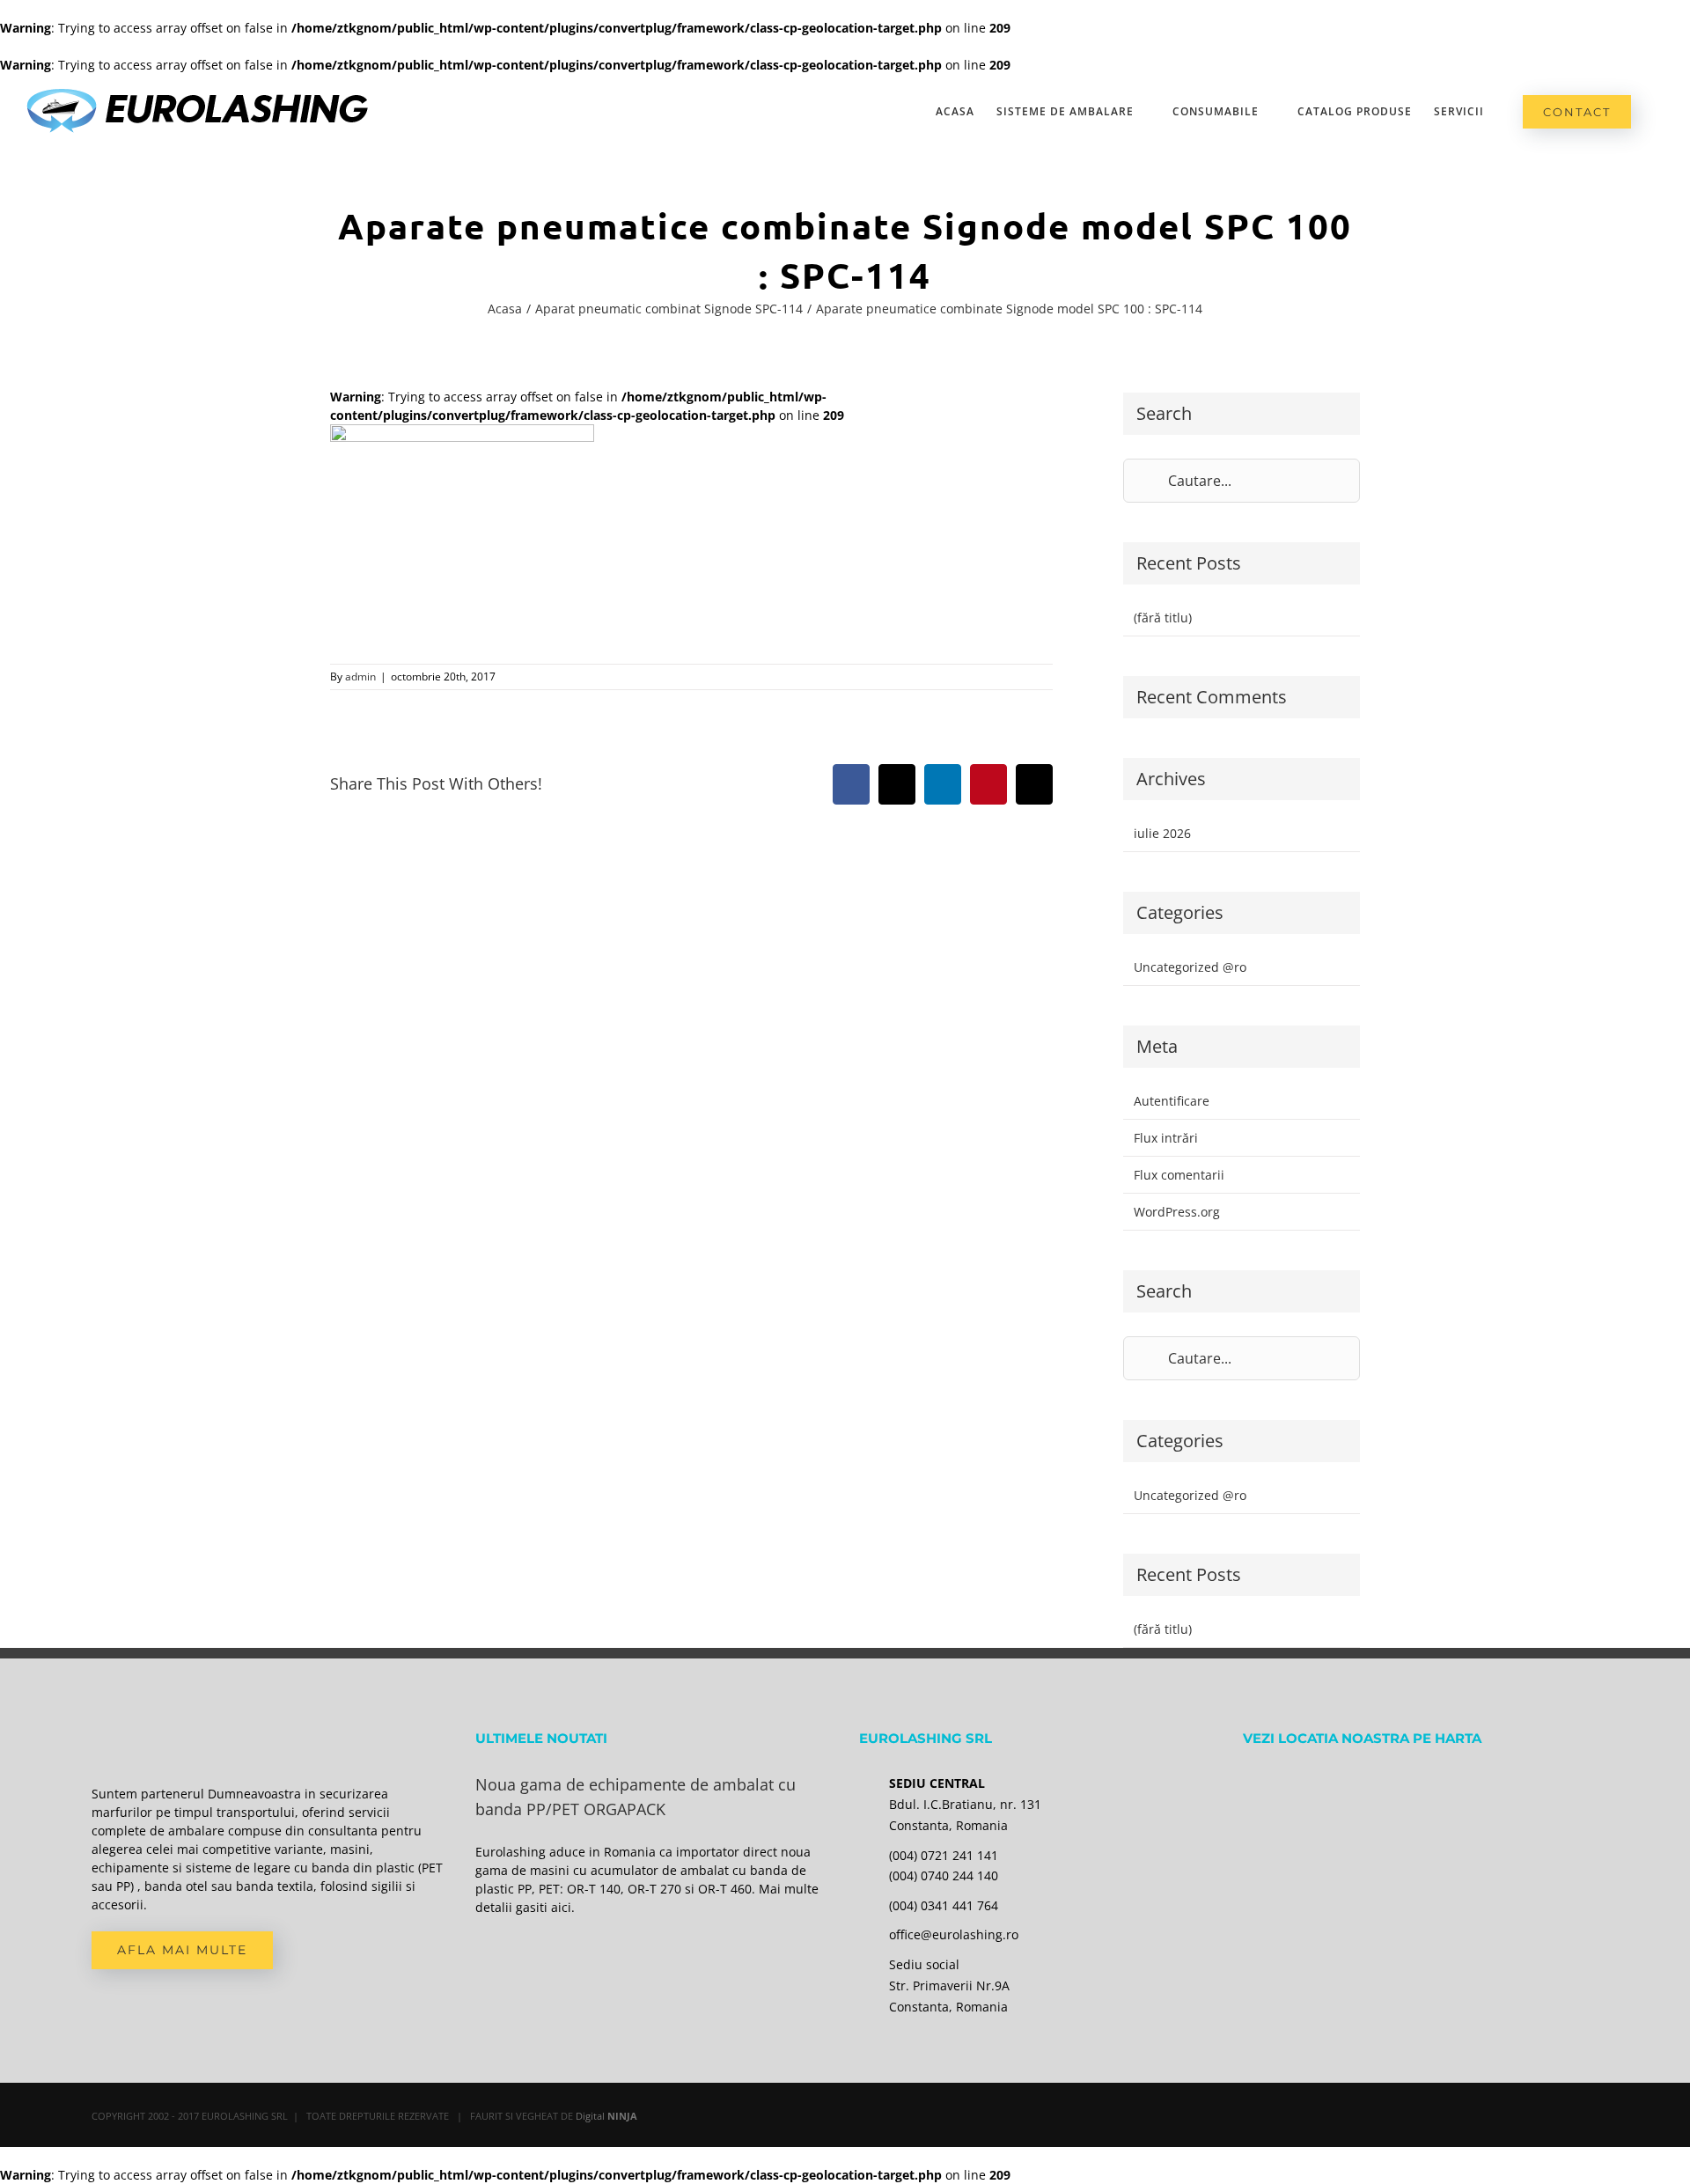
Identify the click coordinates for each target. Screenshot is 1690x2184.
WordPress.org (1177, 1212)
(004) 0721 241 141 (944, 1855)
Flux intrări (1166, 1138)
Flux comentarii (1179, 1175)
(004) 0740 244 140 (944, 1875)
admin (360, 677)
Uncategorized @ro (1190, 967)
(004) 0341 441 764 (944, 1905)
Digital (606, 2116)
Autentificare (1172, 1101)
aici (561, 1907)
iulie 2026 (1162, 833)
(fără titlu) (1163, 618)
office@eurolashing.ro (954, 1934)
